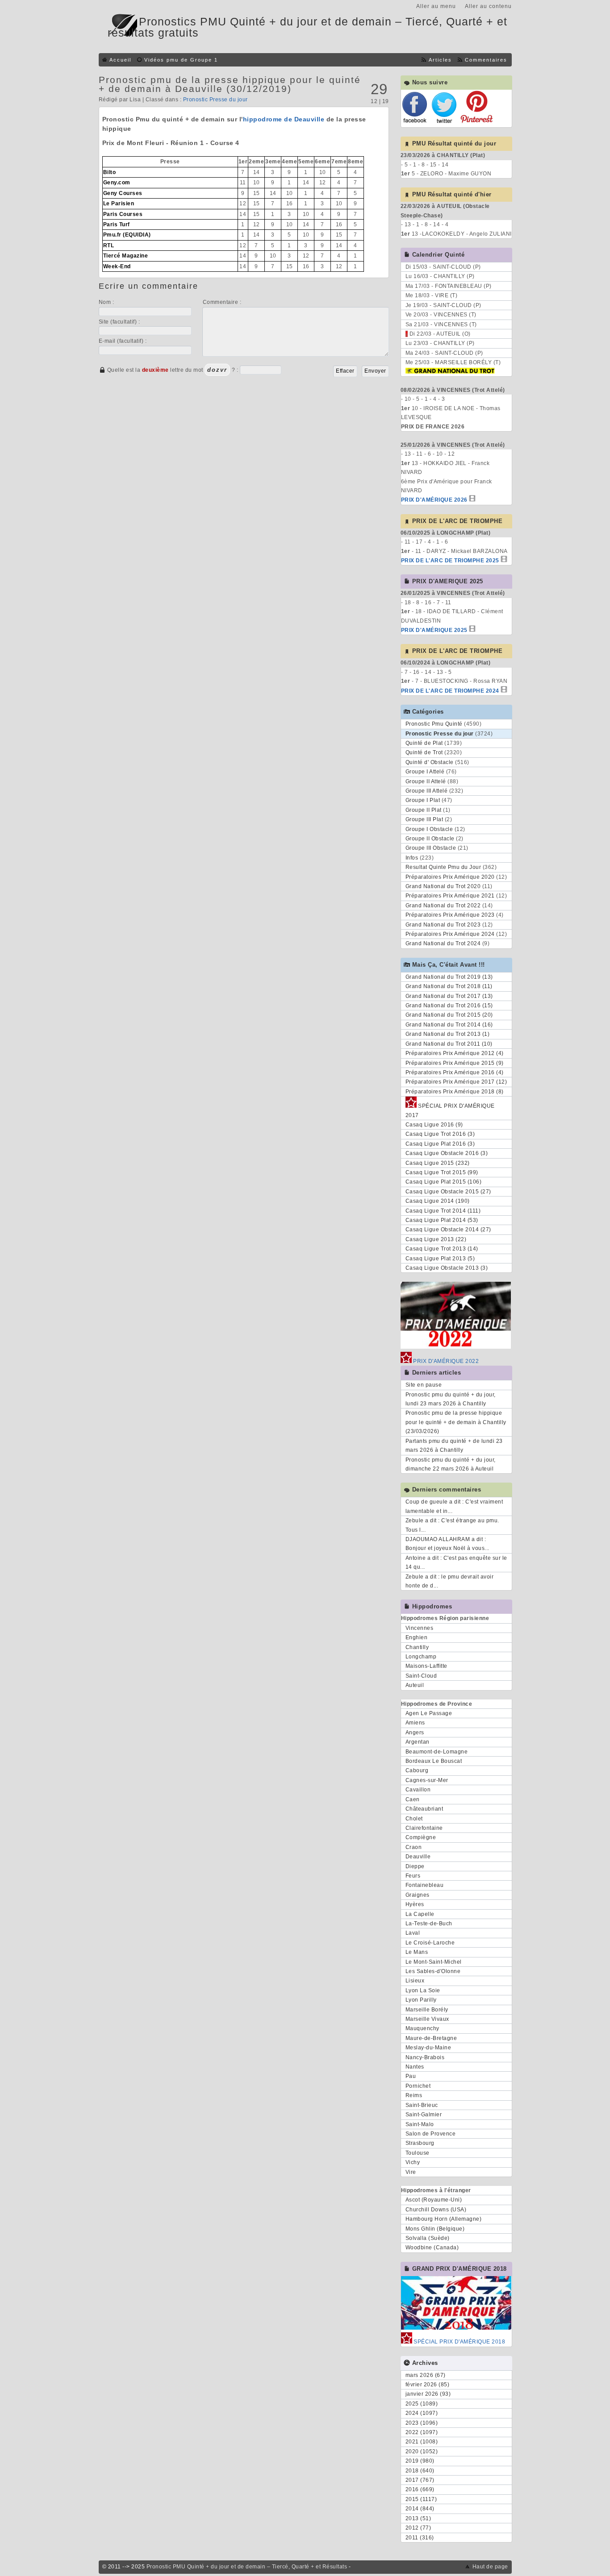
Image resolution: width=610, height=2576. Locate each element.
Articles (440, 60)
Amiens (415, 1723)
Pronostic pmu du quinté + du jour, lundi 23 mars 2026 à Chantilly (451, 1399)
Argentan (418, 1742)
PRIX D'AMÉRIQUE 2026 (434, 500)
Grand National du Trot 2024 (443, 943)
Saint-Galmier (424, 2115)
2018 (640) (420, 2471)
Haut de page (490, 2567)
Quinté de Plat (424, 743)
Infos (412, 858)
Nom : (107, 302)
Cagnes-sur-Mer (427, 1780)
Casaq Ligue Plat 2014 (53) (442, 1220)
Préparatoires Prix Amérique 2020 (450, 877)
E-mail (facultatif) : (123, 341)
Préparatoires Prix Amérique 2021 (450, 896)
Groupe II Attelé (426, 781)
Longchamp (421, 1657)
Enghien (417, 1637)
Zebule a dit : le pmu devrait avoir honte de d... (450, 1581)
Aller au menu (436, 6)
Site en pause (424, 1385)
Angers (415, 1733)
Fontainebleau (425, 1885)
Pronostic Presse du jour (215, 100)
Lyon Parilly (421, 2000)
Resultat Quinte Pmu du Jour (443, 867)
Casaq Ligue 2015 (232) (438, 1163)
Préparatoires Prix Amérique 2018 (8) (455, 1092)
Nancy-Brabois (425, 2057)
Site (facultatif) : (119, 322)
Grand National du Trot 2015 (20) (449, 1015)
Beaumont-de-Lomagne (437, 1752)
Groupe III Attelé (427, 791)
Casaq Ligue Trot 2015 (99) (442, 1172)
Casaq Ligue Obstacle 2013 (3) (447, 1268)
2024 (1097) (422, 2413)
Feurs (413, 1876)
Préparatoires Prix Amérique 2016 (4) (455, 1072)
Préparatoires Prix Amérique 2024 (450, 934)
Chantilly (417, 1647)
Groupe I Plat (423, 800)
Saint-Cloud (421, 1676)
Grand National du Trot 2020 (443, 886)
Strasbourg (420, 2143)
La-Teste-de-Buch (429, 1924)
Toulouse (418, 2153)
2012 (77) (418, 2528)
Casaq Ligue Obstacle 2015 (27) (448, 1192)
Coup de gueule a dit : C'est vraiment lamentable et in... (454, 1506)
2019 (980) (420, 2461)
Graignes (418, 1895)
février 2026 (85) (428, 2385)
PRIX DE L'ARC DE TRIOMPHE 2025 (450, 561)
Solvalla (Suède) (428, 2238)
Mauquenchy (422, 2028)
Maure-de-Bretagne (431, 2038)
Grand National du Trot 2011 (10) (449, 1044)
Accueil (120, 60)
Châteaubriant (424, 1809)
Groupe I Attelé (425, 772)
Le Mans (417, 1952)
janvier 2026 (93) (428, 2394)
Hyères (415, 1904)
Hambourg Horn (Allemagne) (444, 2219)
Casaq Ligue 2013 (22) (436, 1239)
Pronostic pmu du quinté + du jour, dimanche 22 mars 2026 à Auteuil (451, 1464)
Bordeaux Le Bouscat (434, 1761)
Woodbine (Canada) (432, 2248)
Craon (414, 1847)
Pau (411, 2076)
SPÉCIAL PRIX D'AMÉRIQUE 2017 (450, 1110)
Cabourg (417, 1770)
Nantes (415, 2067)
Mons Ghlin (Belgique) (435, 2229)
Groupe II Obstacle (430, 839)
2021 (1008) (422, 2442)
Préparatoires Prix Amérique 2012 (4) (455, 1053)
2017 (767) (420, 2480)
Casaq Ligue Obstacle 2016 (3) (447, 1153)
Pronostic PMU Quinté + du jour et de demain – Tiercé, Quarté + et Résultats (247, 2567)
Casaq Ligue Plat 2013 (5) (440, 1259)
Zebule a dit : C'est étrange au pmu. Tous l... (452, 1525)
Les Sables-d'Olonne (433, 1971)
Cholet (414, 1819)
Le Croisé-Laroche (430, 1943)
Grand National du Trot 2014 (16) (449, 1025)
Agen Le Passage (429, 1713)
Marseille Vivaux (427, 2019)
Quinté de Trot (424, 752)
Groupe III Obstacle (431, 848)
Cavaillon (418, 1790)
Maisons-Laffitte (426, 1666)
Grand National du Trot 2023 (443, 925)
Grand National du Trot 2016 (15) (449, 1005)
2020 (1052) (422, 2451)
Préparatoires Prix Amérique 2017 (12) (456, 1082)
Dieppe (415, 1866)
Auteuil (415, 1685)
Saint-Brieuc (422, 2105)
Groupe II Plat (424, 810)
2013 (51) (418, 2518)
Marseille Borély (427, 2010)
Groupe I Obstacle (429, 829)
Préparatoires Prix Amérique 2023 (450, 915)
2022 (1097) (422, 2432)
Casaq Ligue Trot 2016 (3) (440, 1134)
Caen (413, 1799)
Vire (411, 2172)
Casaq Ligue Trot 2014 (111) (443, 1211)
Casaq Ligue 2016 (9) (434, 1125)
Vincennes (420, 1628)
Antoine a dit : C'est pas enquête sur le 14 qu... (456, 1562)
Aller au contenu (488, 6)
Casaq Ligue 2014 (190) (438, 1201)
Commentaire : (222, 302)
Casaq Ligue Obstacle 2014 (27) (448, 1230)
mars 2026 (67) (426, 2375)
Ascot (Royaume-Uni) (434, 2200)
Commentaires (486, 60)
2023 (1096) (422, 2423)
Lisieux (415, 1981)
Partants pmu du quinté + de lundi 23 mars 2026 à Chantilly (454, 1446)
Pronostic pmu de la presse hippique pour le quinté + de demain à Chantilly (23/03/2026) (456, 1422)
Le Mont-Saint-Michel (434, 1962)
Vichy (413, 2162)
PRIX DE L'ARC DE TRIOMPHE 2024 (450, 691)
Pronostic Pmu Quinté (434, 724)
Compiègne (421, 1837)
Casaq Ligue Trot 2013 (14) (442, 1249)
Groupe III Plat (424, 819)
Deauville (418, 1857)
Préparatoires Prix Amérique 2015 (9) (455, 1063)
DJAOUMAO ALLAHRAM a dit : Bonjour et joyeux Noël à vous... (447, 1544)
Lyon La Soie (423, 1990)
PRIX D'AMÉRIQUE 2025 (434, 630)
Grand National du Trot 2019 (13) (449, 977)
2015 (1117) (421, 2499)
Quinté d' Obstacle (430, 762)
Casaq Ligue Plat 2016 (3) (440, 1144)
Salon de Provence (431, 2134)
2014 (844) (420, 2509)
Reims (414, 2095)
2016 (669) (420, 2489)
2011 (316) (420, 2538)
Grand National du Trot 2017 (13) (449, 996)
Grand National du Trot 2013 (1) (448, 1034)
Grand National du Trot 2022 (443, 906)
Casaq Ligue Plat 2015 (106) (444, 1182)
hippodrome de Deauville (284, 119)
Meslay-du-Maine (428, 2048)
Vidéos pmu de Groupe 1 (181, 60)
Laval (413, 1933)
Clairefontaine (424, 1828)
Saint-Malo (420, 2124)
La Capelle (420, 1914)
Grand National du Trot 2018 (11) (449, 986)
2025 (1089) (422, 2404)
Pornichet (418, 2086)
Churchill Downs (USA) (436, 2210)
